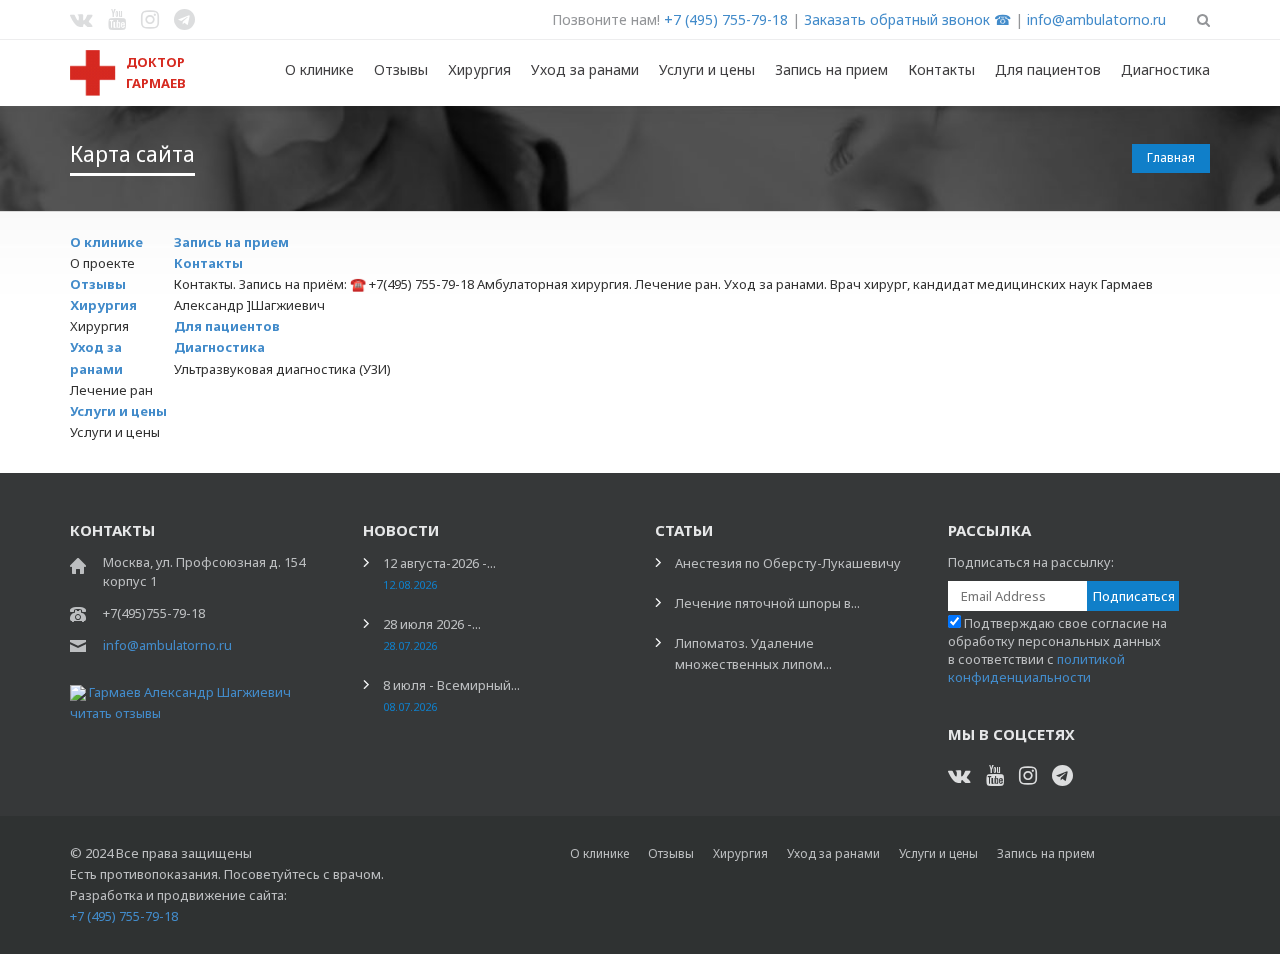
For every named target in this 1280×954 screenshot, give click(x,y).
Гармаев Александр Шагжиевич (190, 692)
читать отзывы (115, 713)
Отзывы (401, 69)
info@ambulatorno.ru (1096, 19)
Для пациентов (1048, 69)
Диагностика (1165, 69)
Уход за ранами (585, 69)
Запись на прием (831, 69)
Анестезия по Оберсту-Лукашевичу (788, 563)
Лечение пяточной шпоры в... (767, 603)
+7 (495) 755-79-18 (726, 19)
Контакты (941, 69)
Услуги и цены (707, 69)
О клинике (319, 69)
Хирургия (479, 69)
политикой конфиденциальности (1036, 668)
